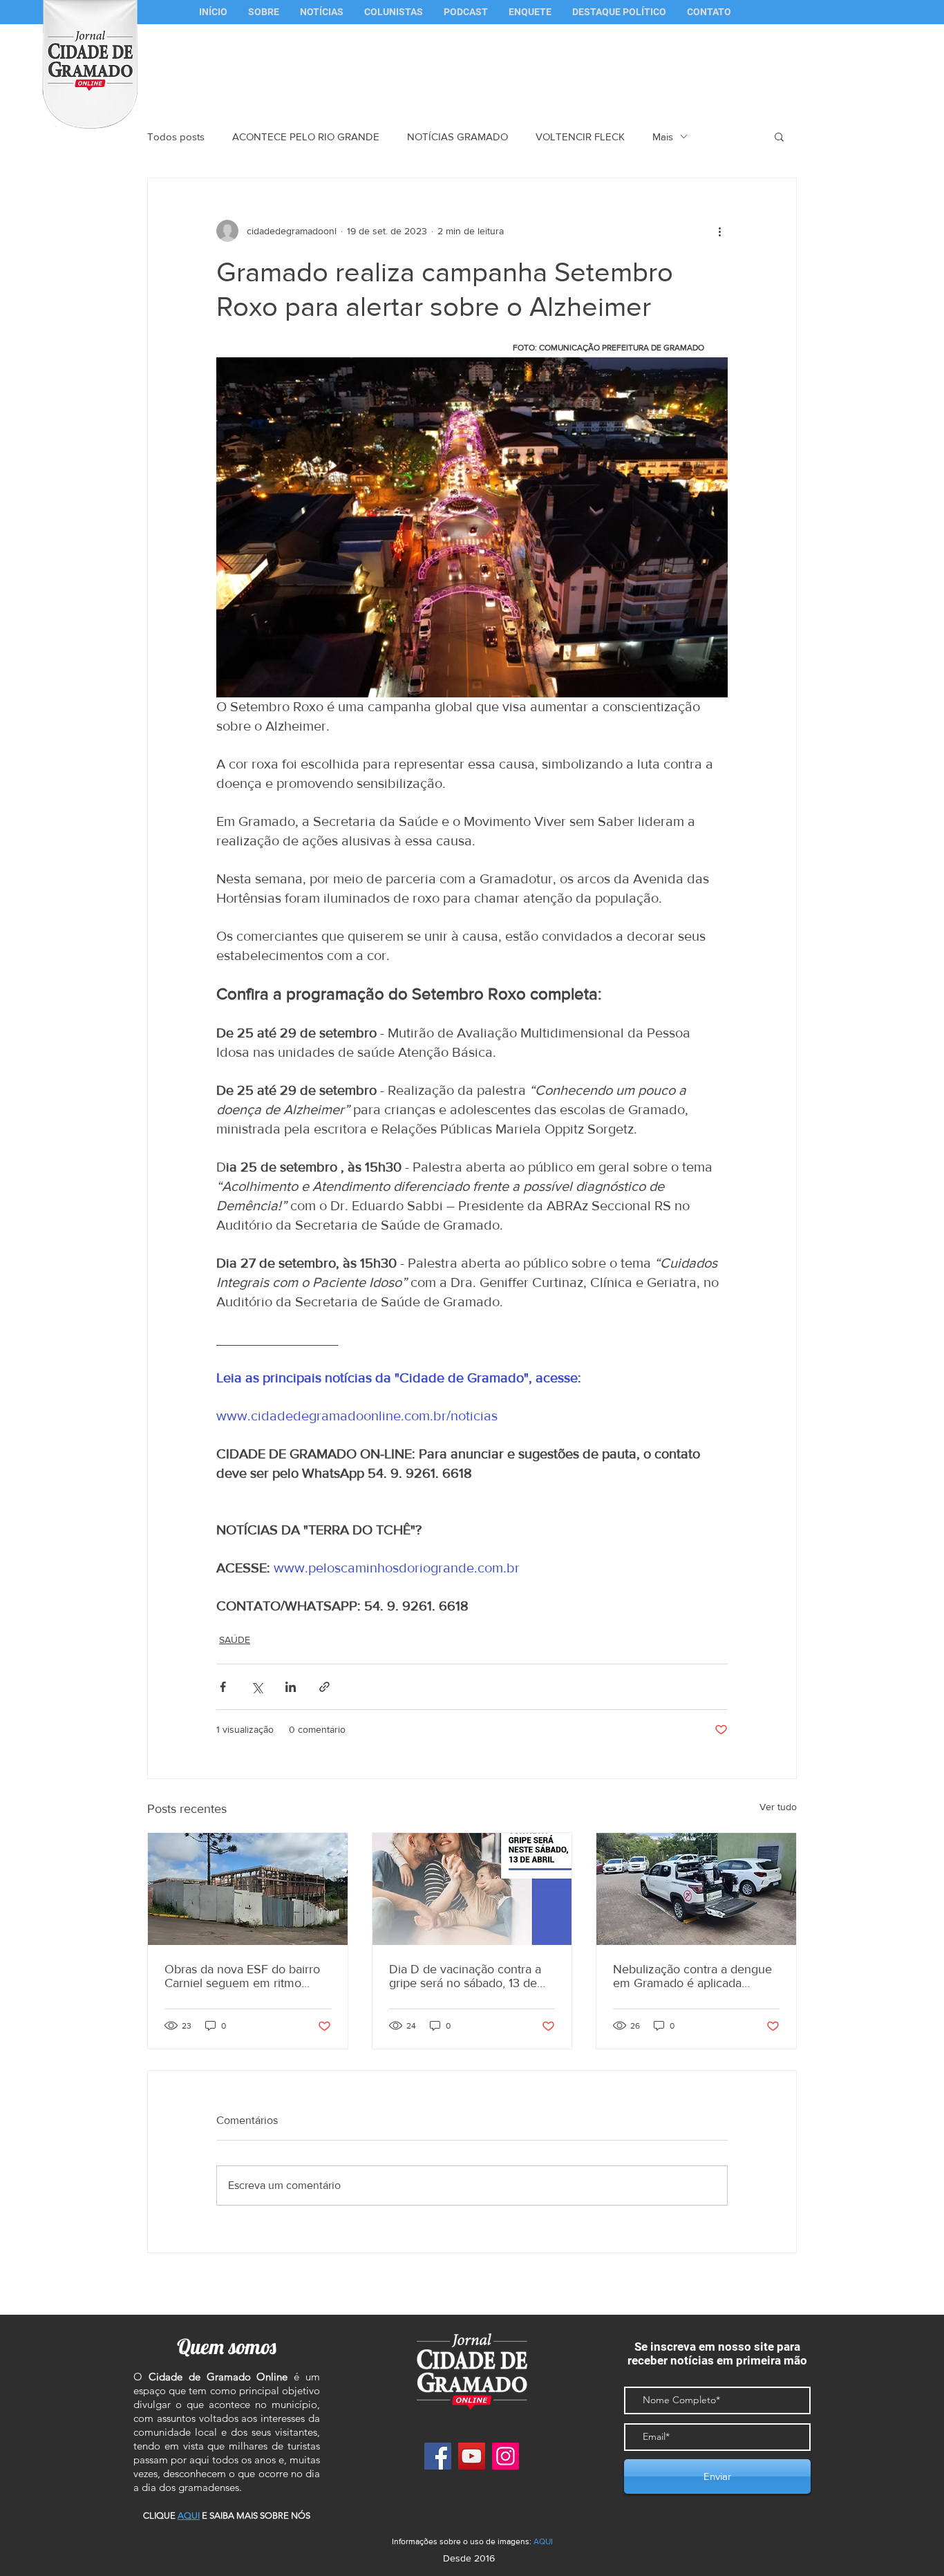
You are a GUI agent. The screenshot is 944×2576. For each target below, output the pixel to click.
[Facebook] (438, 2456)
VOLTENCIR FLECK (580, 137)
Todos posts (176, 137)
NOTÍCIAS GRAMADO (457, 137)
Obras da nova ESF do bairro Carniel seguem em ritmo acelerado (242, 1976)
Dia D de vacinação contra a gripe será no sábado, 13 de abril (465, 1976)
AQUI (543, 2541)
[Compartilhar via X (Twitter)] (257, 1687)
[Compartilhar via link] (324, 1687)
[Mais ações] (719, 231)
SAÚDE (235, 1639)
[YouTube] (472, 2456)
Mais (663, 137)
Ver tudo (778, 1807)
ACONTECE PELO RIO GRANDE (306, 137)
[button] (394, 12)
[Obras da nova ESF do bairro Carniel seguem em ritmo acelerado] (248, 1889)
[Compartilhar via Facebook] (223, 1687)
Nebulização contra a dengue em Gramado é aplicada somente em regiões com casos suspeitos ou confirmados (692, 1976)
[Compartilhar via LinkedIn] (291, 1687)
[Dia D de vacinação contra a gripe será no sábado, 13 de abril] (472, 1889)
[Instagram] (506, 2456)
